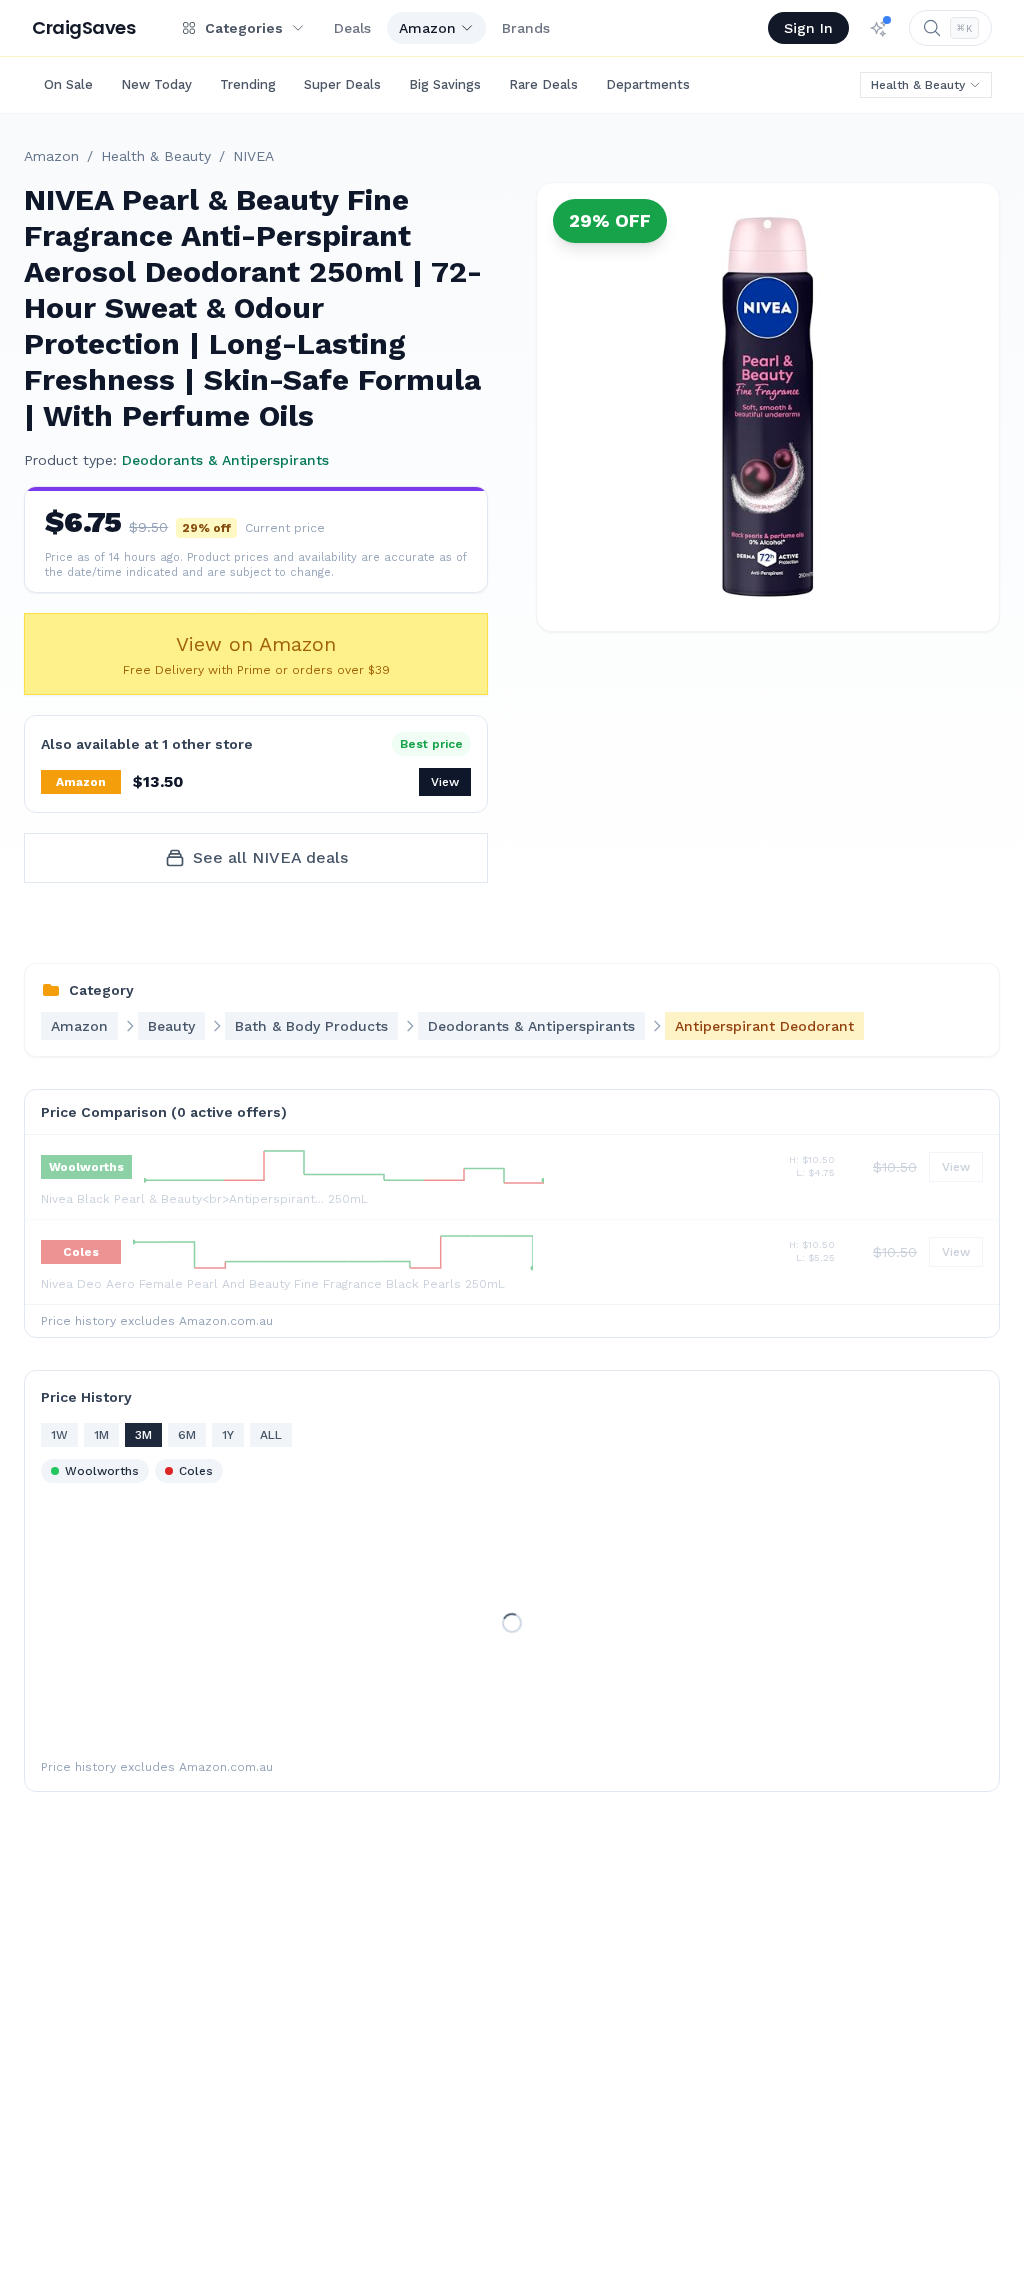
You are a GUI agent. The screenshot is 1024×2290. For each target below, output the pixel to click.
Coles (196, 1471)
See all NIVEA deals (270, 857)
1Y (228, 1435)
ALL (271, 1435)
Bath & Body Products (311, 1026)
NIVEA (253, 156)
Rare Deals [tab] (543, 84)
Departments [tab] (648, 84)
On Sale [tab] (68, 84)
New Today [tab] (156, 84)
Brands (526, 28)
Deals (352, 28)
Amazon (427, 28)
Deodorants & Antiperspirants (225, 460)
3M (143, 1435)
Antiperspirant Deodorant (764, 1026)
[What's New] (879, 28)
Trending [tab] (248, 84)
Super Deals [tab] (342, 84)
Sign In (808, 28)
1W (59, 1435)
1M (101, 1435)
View (445, 782)
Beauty (171, 1026)
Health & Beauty (918, 85)
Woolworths (102, 1471)
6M (187, 1435)
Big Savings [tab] (445, 84)
